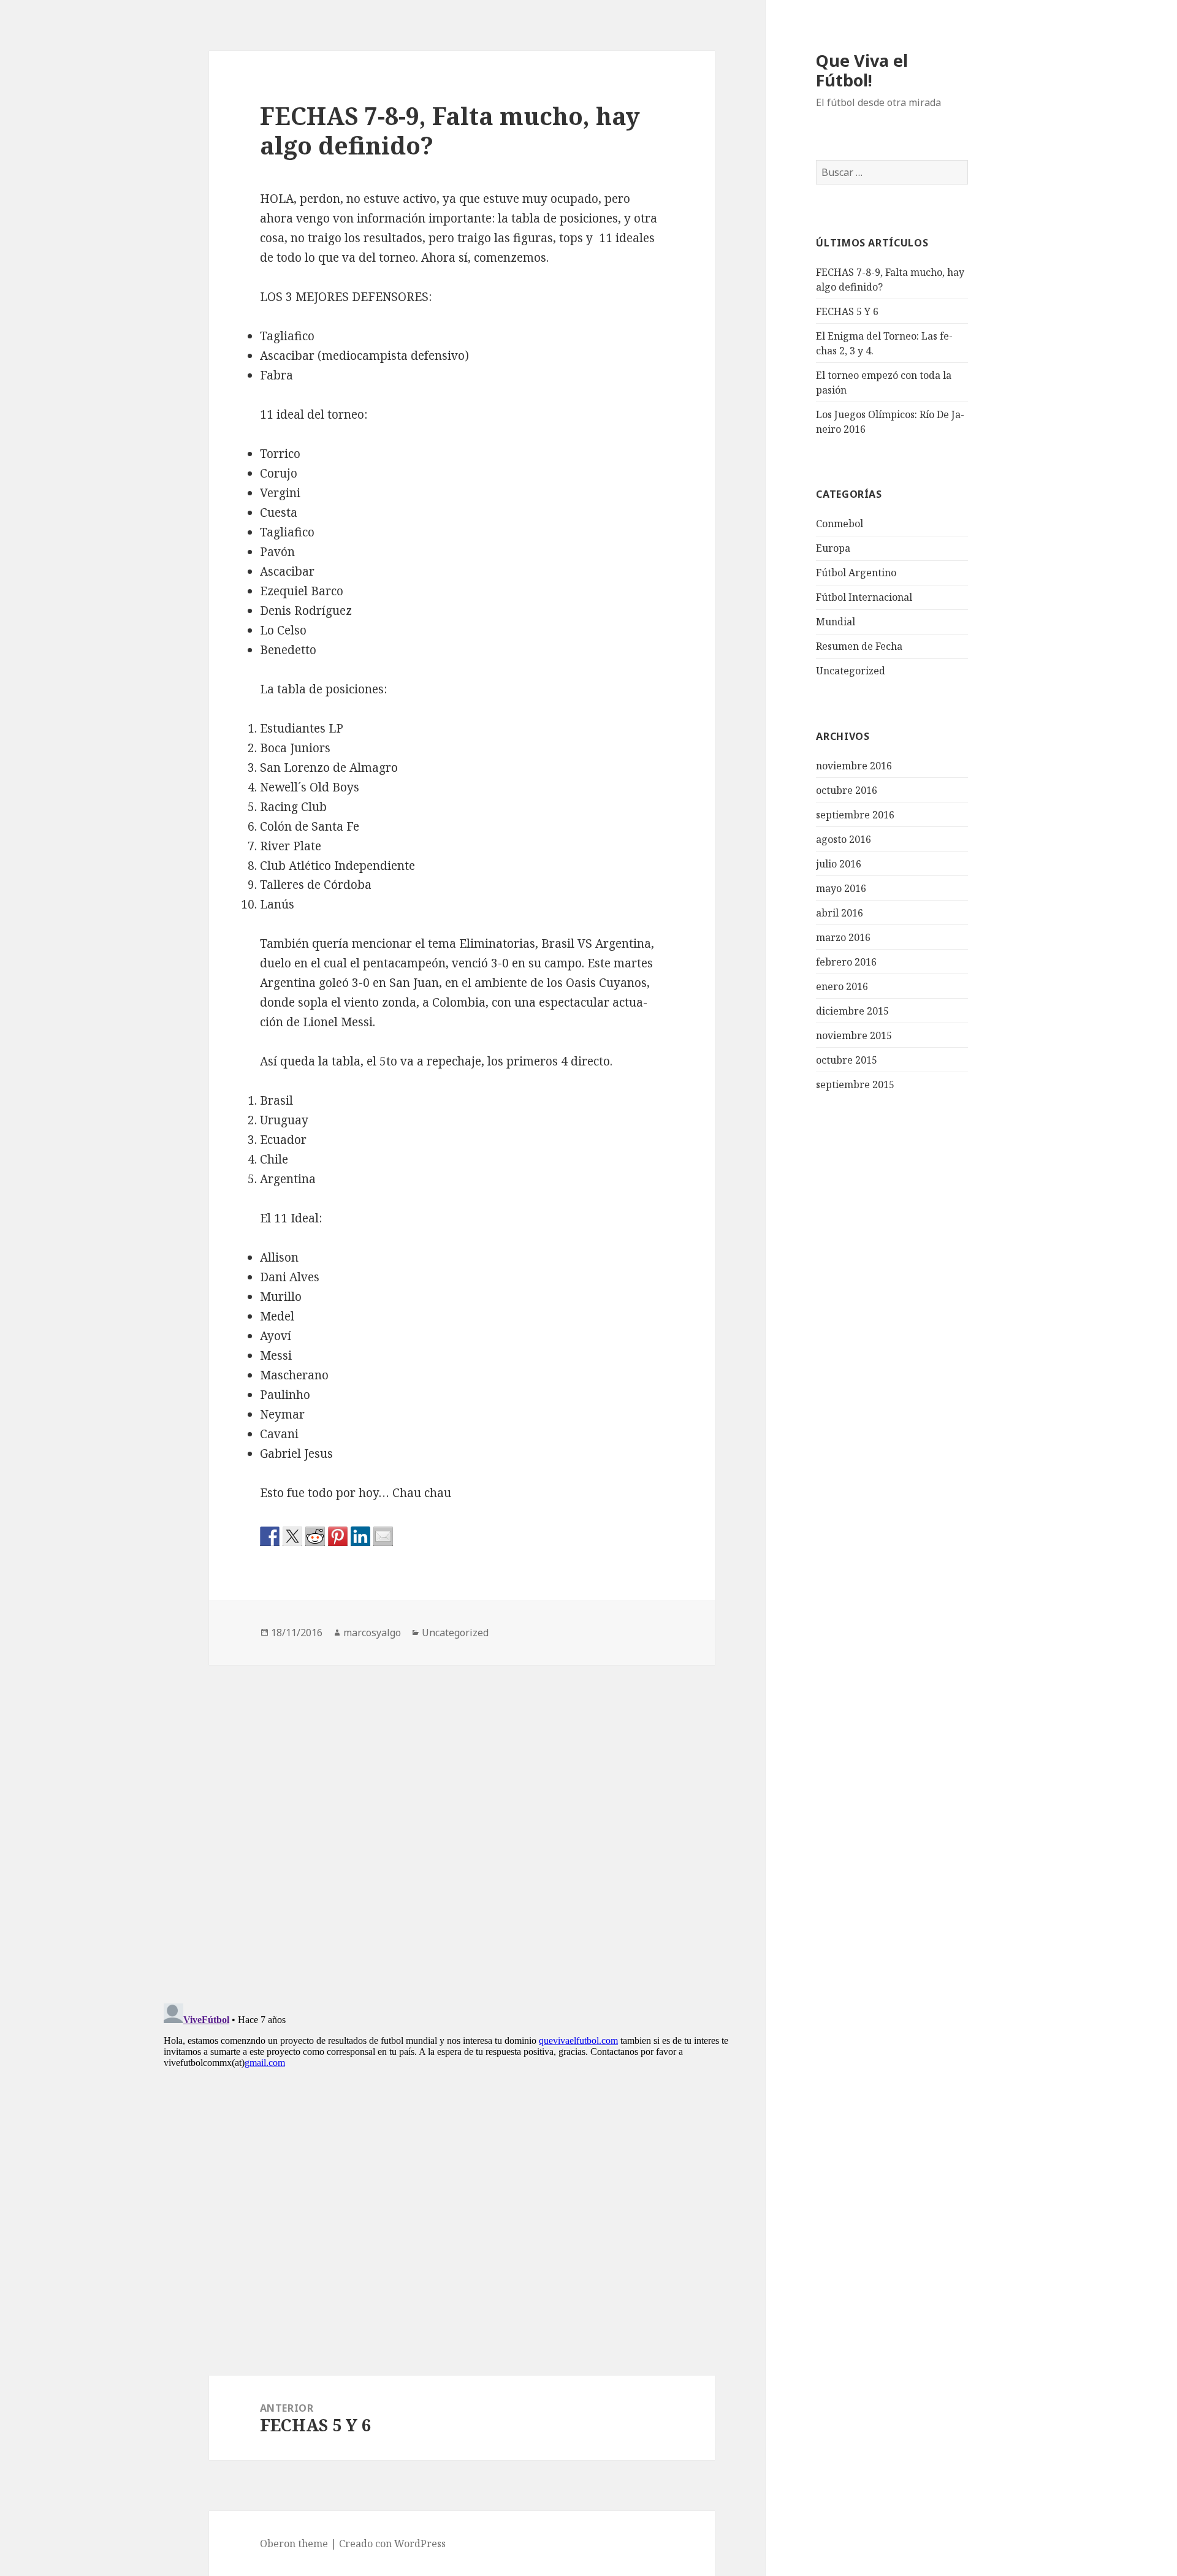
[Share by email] (383, 1536)
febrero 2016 (846, 962)
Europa (833, 548)
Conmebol (840, 524)
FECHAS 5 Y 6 (847, 311)
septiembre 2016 (855, 815)
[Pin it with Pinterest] (338, 1536)
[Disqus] (462, 1818)
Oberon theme (294, 2544)
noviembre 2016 (854, 766)
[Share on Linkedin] (360, 1536)
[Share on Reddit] (315, 1536)
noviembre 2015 (854, 1035)
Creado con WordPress (392, 2544)
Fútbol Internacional (864, 597)
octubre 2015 (847, 1060)
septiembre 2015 (855, 1084)
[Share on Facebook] (270, 1536)
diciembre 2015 (852, 1011)
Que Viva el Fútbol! (862, 70)
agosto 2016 (844, 839)
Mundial (836, 622)
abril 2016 (840, 913)
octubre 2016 (847, 790)
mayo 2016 (841, 888)
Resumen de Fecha (859, 646)
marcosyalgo (372, 1633)
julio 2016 (839, 864)
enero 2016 (842, 986)
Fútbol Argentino (856, 573)
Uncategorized (851, 671)
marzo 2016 (843, 937)
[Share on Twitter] (292, 1536)
